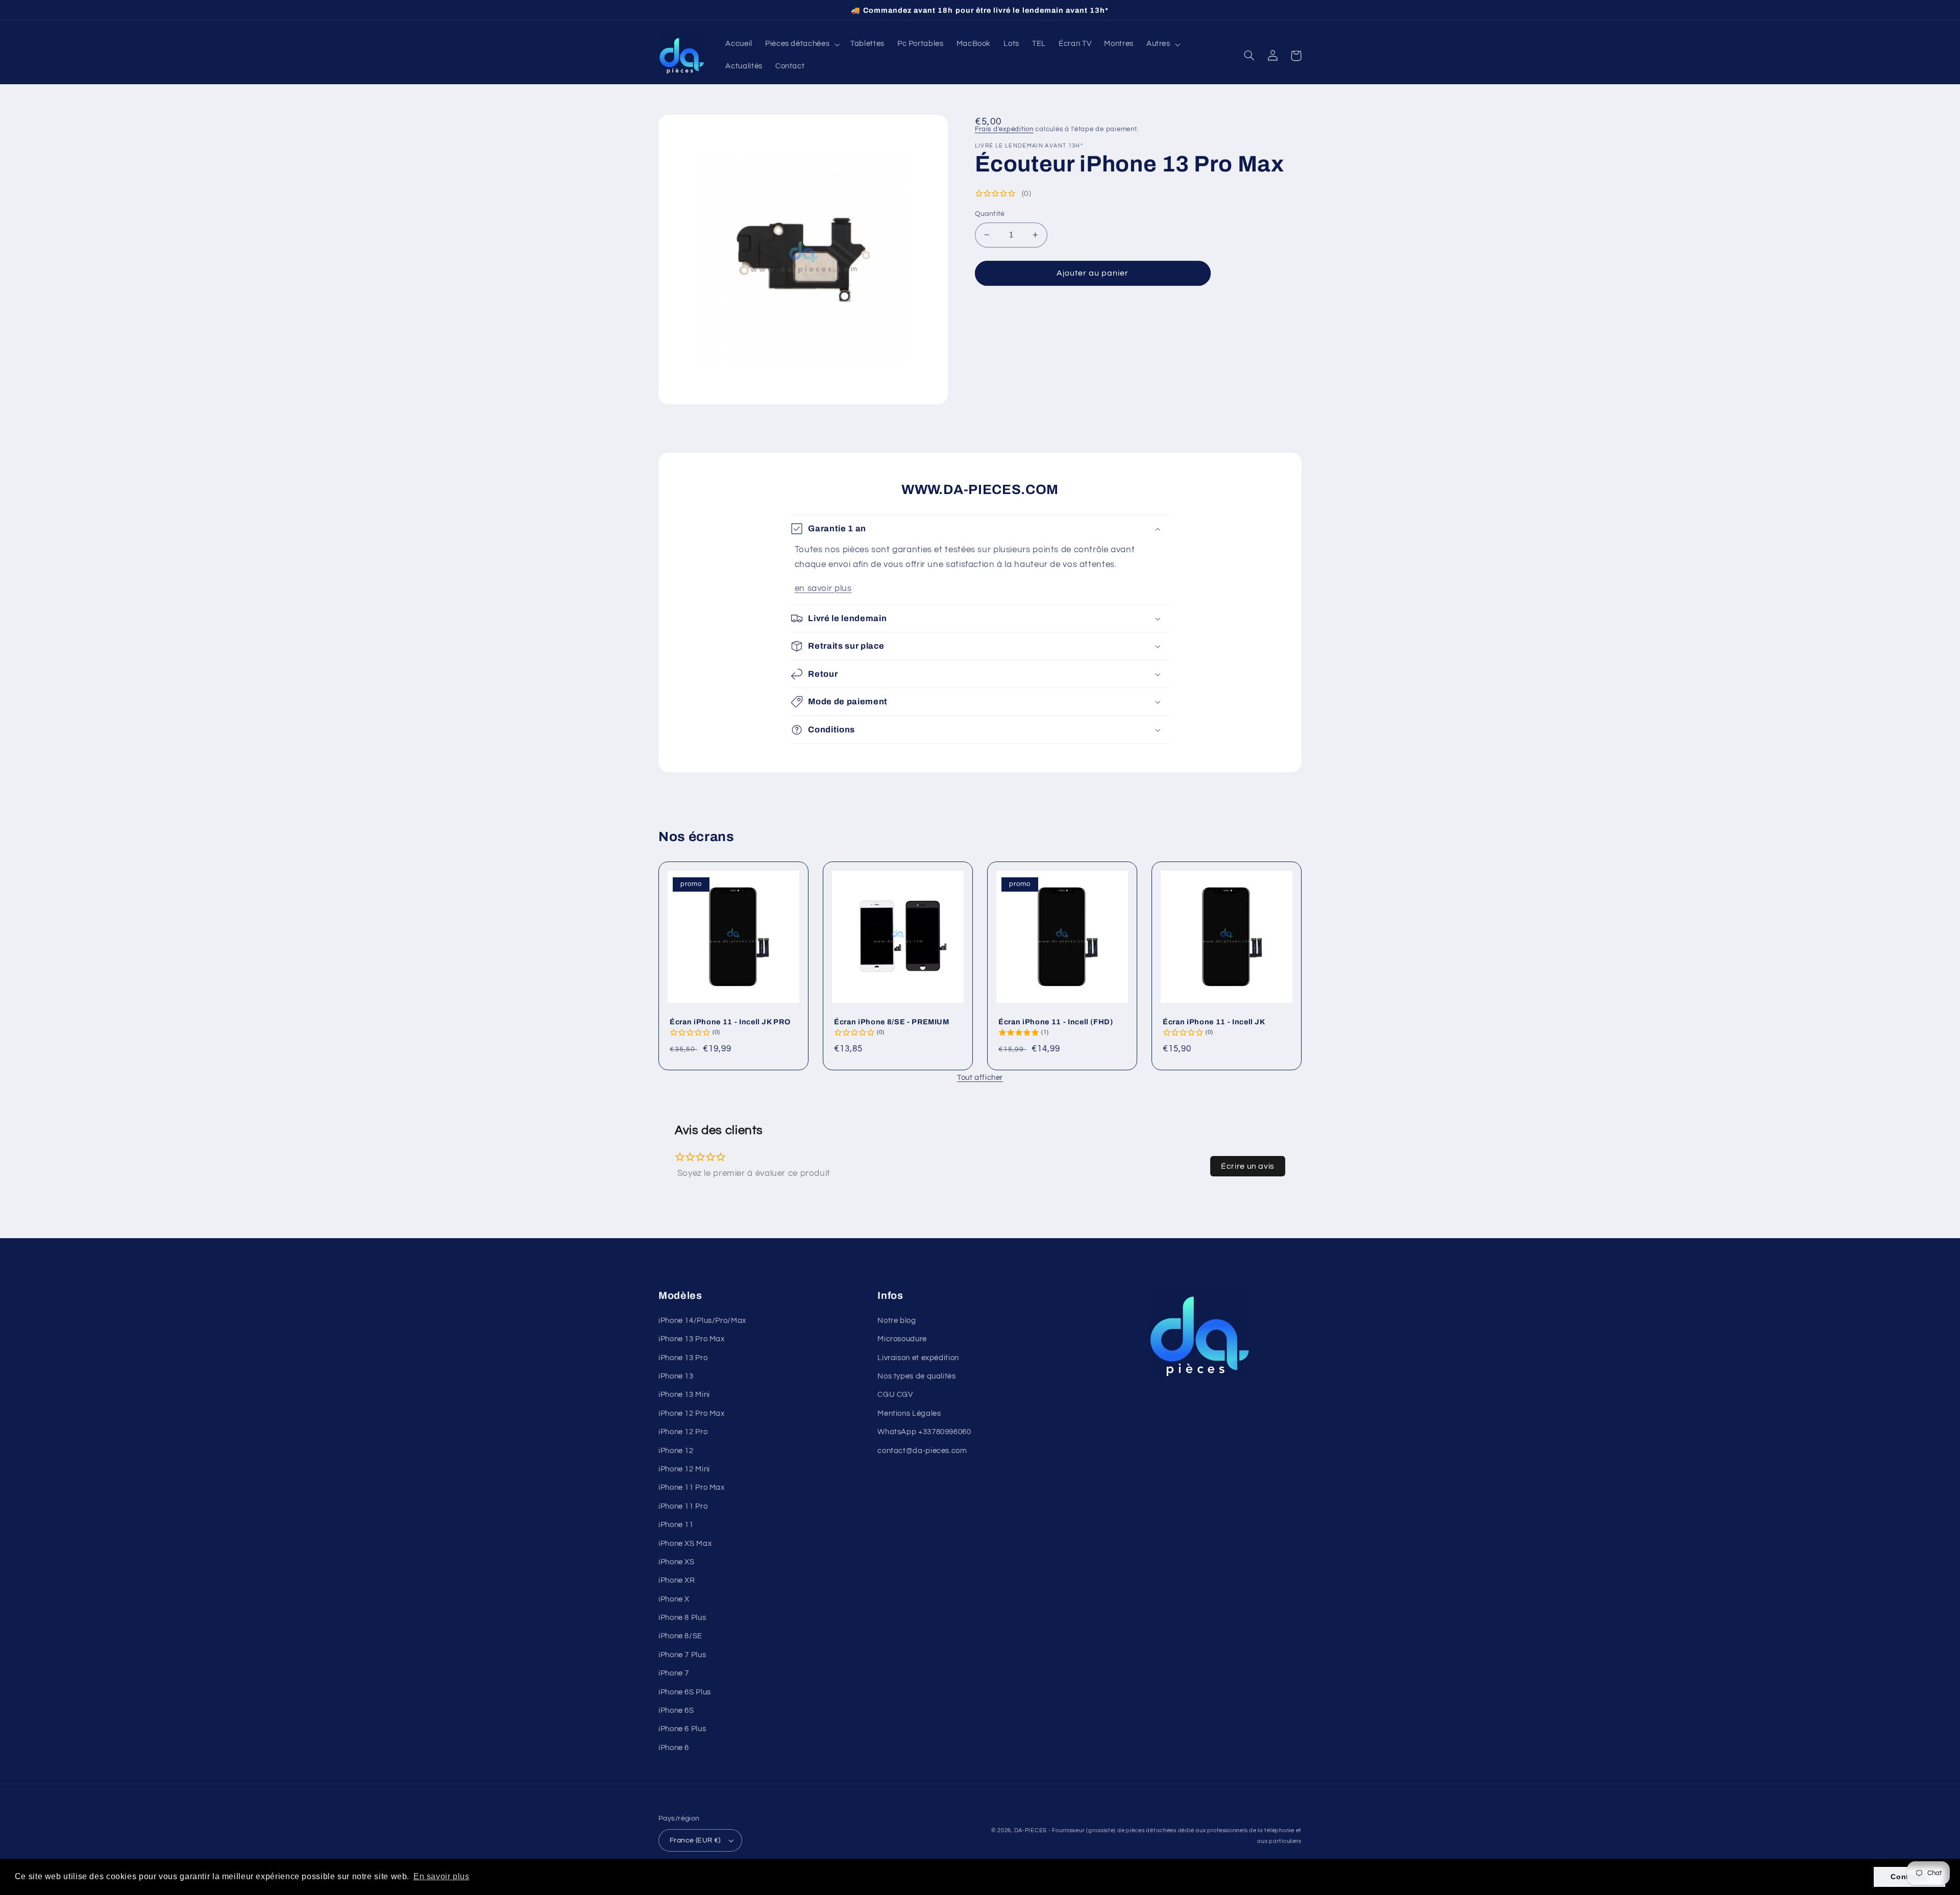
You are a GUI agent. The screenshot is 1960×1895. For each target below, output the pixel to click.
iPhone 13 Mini (684, 1395)
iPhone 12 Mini (684, 1469)
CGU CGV (895, 1395)
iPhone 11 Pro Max (692, 1487)
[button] (801, 44)
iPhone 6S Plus (685, 1692)
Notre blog (897, 1321)
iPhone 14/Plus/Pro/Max (702, 1321)
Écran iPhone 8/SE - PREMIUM (892, 1022)
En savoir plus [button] (442, 1876)
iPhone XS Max (685, 1544)
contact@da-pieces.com (922, 1451)
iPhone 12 (676, 1451)
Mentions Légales (909, 1413)
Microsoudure (902, 1339)
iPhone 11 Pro (683, 1506)
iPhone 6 (674, 1748)
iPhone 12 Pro (683, 1432)
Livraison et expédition (918, 1358)
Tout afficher (980, 1078)
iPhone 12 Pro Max (692, 1413)
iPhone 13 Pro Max (692, 1339)
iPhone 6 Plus (682, 1729)
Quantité (990, 214)
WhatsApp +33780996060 (924, 1432)
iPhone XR (677, 1580)
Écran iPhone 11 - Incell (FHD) (1056, 1022)
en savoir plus (823, 588)
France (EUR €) (695, 1840)
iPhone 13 (676, 1376)
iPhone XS (677, 1562)
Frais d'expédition (1004, 129)
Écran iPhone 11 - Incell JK (1214, 1022)
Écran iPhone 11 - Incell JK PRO (730, 1022)
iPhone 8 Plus (682, 1618)
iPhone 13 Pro (683, 1358)
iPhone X (674, 1599)
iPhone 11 (676, 1525)
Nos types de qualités (916, 1376)
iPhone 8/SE (680, 1636)
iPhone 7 (674, 1673)
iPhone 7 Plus (682, 1655)
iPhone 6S (676, 1711)
